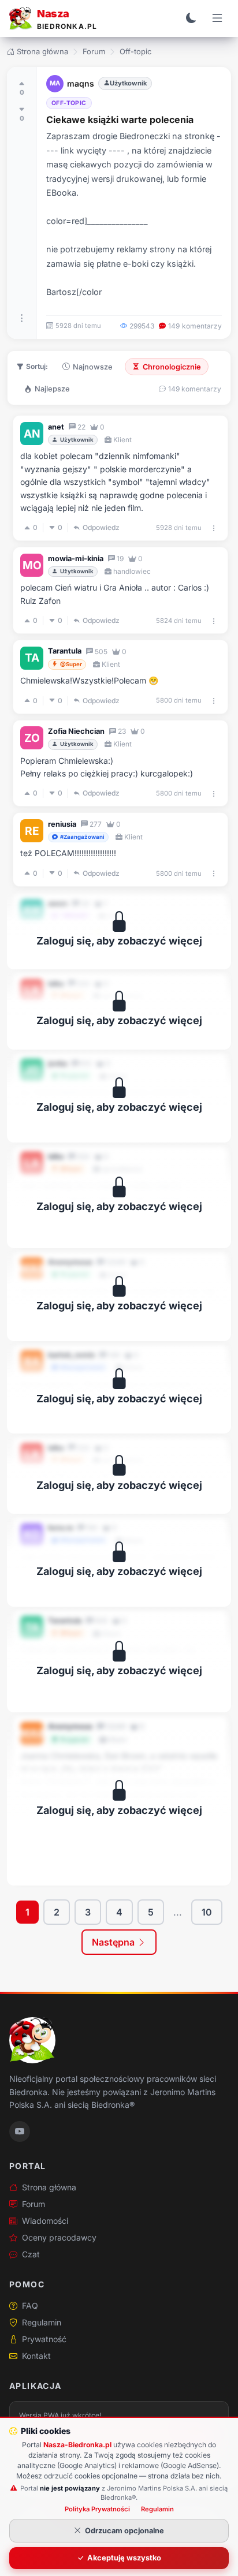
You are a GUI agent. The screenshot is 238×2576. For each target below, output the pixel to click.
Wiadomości (45, 2221)
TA (32, 658)
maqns (81, 83)
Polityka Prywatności (97, 2509)
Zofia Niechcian (76, 731)
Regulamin (42, 2322)
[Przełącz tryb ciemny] (191, 18)
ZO (32, 738)
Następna (114, 1942)
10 (207, 1912)
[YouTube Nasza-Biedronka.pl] (20, 2131)
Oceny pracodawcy (59, 2237)
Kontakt (36, 2356)
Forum (94, 51)
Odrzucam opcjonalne (124, 2531)
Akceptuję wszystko (124, 2558)
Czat (31, 2254)
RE (32, 831)
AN (32, 434)
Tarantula (65, 651)
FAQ (30, 2306)
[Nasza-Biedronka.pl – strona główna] (32, 2040)
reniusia (62, 824)
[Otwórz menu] (217, 18)
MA (55, 83)
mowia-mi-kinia (76, 559)
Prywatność (44, 2339)
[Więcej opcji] (22, 318)
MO (32, 565)
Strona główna (42, 51)
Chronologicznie (172, 367)
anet (56, 427)
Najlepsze (52, 389)
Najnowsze (93, 367)
